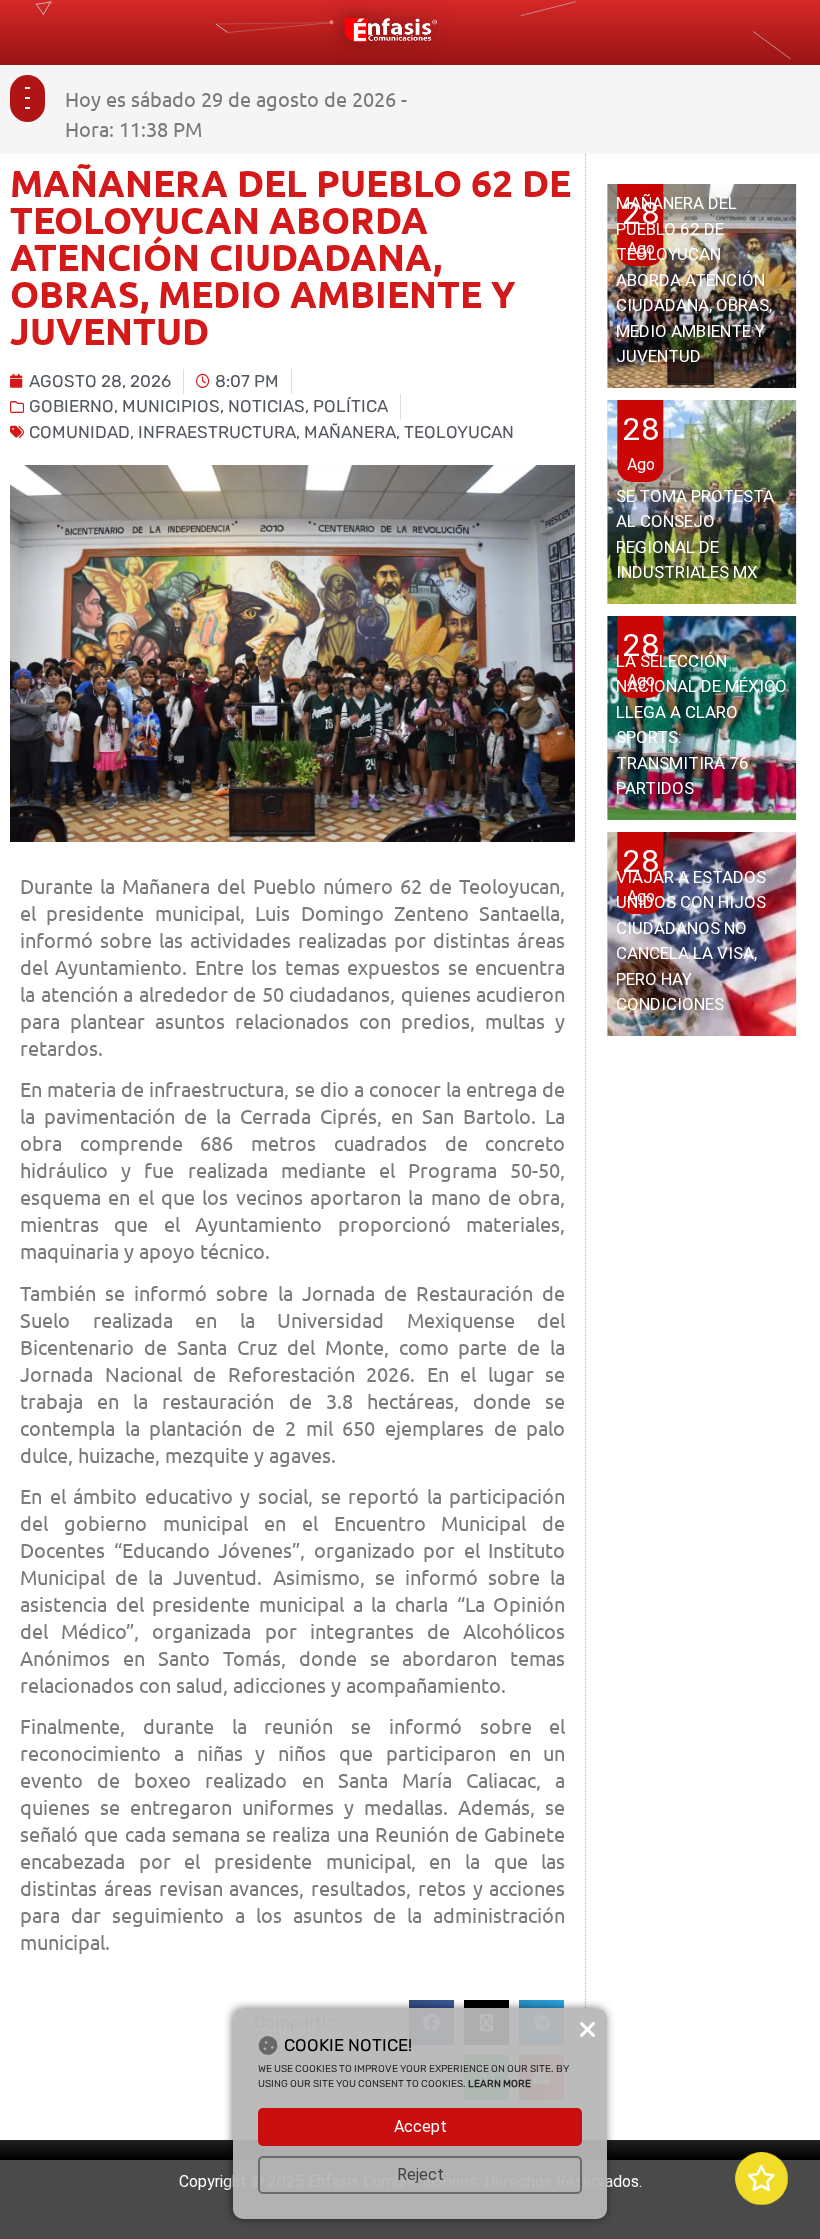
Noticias (266, 406)
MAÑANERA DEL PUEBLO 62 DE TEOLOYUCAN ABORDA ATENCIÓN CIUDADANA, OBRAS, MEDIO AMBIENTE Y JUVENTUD (694, 279)
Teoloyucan (459, 432)
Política (350, 406)
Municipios (171, 406)
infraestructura (217, 432)
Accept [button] (420, 2126)
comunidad (79, 432)
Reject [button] (420, 2174)
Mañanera (350, 432)
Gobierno (71, 406)
